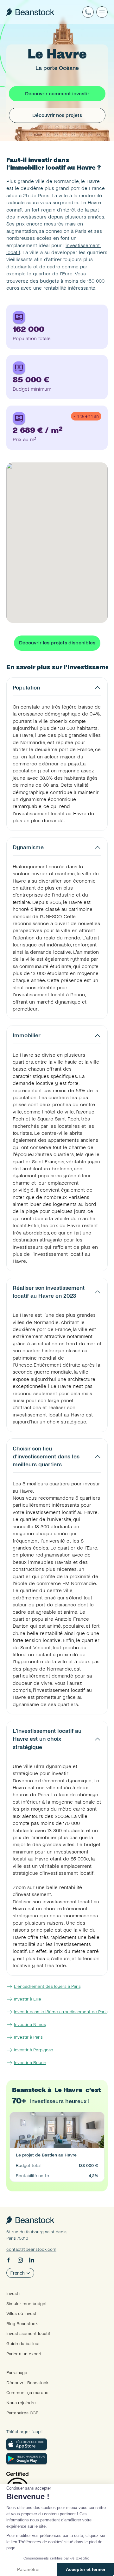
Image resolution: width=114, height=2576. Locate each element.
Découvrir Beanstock (27, 2383)
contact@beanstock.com (31, 2249)
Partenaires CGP (22, 2413)
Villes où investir (23, 2314)
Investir (14, 2294)
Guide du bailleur (23, 2344)
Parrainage (17, 2373)
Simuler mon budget (27, 2304)
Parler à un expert (24, 2354)
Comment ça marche (27, 2393)
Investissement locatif (28, 2334)
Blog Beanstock (22, 2324)
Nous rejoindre (21, 2403)
